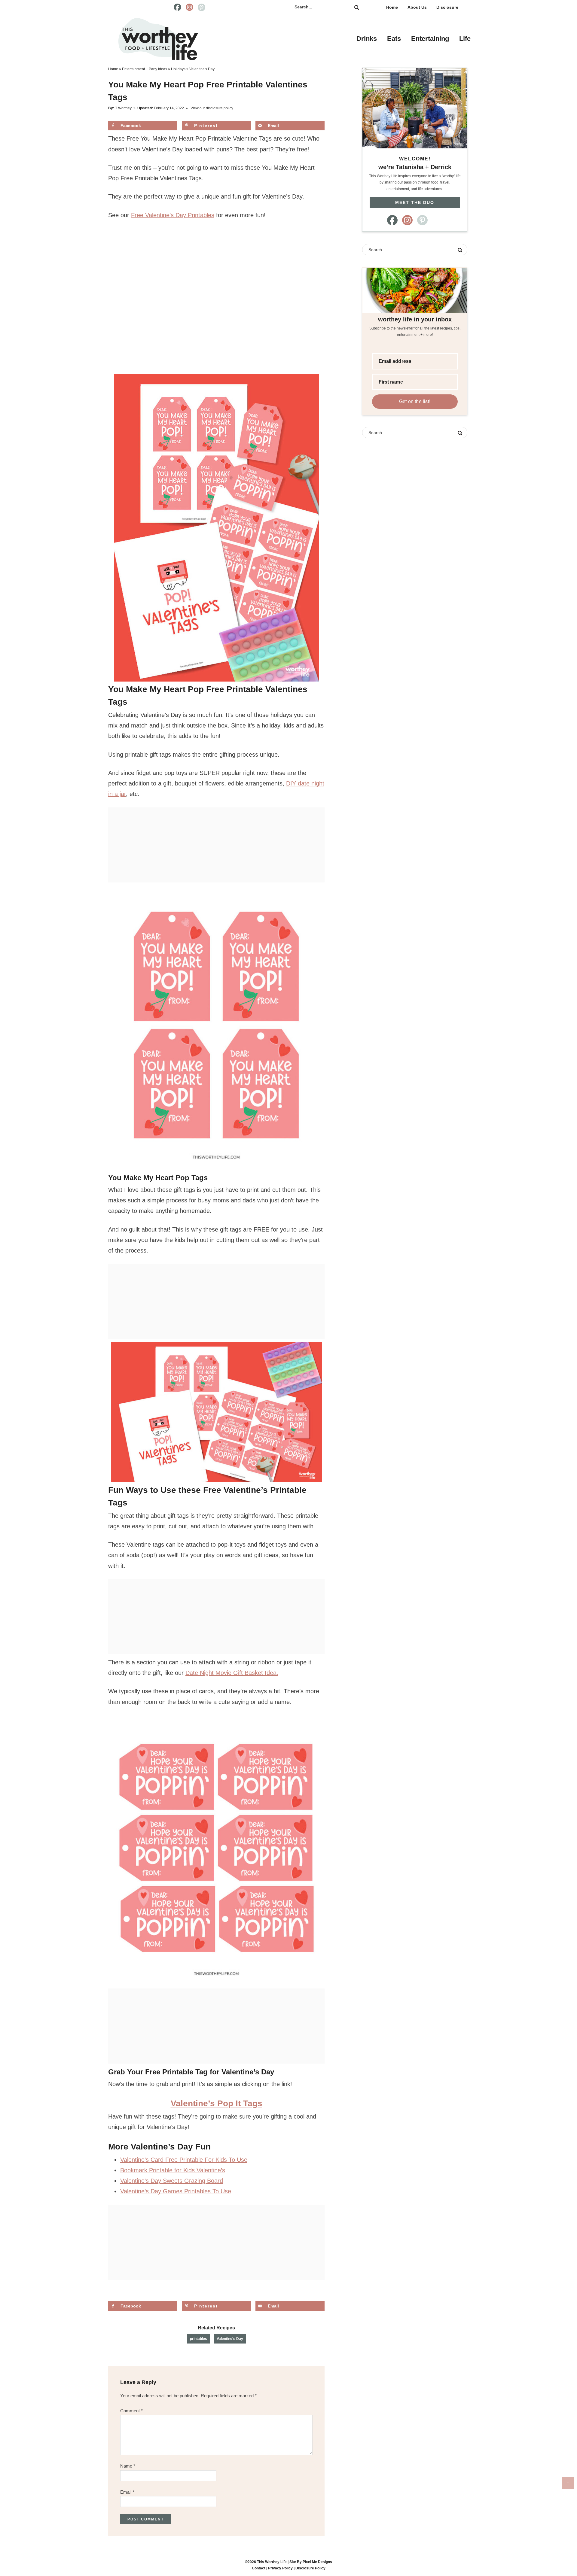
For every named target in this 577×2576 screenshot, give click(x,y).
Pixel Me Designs (317, 2562)
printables (198, 2339)
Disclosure (447, 7)
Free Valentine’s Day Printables (173, 215)
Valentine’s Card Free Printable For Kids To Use (184, 2160)
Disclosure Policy (310, 2568)
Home (392, 7)
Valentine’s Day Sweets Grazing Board (172, 2181)
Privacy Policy (280, 2568)
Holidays (178, 69)
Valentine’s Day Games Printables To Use (176, 2191)
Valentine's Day (230, 2339)
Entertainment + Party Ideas (145, 69)
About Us (417, 7)
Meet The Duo (415, 202)
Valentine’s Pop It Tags (217, 2103)
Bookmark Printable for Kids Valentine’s (173, 2170)
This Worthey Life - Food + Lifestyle (158, 39)
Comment (131, 2411)
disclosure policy (220, 108)
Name (128, 2466)
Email (127, 2492)
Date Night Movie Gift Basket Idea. (232, 1673)
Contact (259, 2568)
